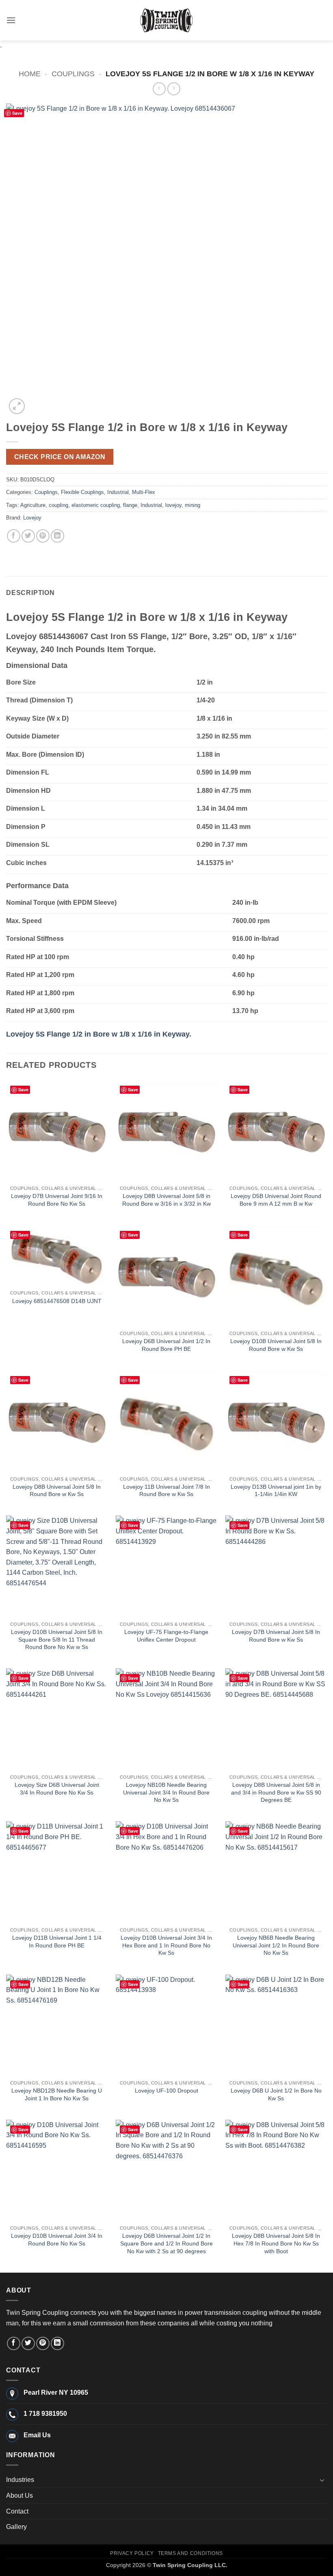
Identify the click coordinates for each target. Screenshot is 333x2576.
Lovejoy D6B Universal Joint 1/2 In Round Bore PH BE (166, 1345)
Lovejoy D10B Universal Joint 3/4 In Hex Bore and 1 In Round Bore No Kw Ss (166, 1945)
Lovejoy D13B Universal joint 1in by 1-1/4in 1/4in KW (276, 1491)
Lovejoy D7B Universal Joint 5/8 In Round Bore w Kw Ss (276, 1636)
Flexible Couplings (82, 492)
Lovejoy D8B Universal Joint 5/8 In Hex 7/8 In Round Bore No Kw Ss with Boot (276, 2243)
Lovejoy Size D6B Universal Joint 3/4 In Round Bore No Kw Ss (57, 1789)
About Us (19, 2495)
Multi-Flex (144, 492)
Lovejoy (32, 518)
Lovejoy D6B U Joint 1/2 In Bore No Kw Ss (276, 2094)
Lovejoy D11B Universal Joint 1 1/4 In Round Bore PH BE (57, 1942)
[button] (11, 20)
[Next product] (159, 89)
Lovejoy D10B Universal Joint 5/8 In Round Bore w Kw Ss (276, 1345)
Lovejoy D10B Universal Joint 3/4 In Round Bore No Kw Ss (57, 2240)
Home (30, 74)
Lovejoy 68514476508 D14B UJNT (57, 1301)
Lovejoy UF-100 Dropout (166, 2091)
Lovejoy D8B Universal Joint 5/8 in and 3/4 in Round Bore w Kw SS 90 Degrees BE (276, 1792)
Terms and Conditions (190, 2553)
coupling (58, 505)
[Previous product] (174, 89)
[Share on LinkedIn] (57, 536)
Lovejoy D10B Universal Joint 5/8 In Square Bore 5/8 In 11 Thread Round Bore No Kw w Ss (57, 1639)
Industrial (118, 492)
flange (130, 505)
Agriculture (33, 505)
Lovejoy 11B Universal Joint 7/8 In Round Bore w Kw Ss (166, 1491)
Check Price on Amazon (60, 457)
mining (192, 505)
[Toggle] (322, 2480)
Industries (20, 2480)
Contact (17, 2511)
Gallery (16, 2527)
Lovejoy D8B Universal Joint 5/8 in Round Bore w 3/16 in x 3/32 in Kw (166, 1200)
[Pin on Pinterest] (43, 536)
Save (17, 113)
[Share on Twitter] (28, 536)
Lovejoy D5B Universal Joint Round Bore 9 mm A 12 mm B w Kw (276, 1200)
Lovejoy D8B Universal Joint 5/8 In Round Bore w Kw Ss (57, 1491)
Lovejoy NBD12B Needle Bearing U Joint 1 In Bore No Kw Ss (57, 2094)
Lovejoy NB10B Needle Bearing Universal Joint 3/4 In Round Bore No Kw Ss (166, 1792)
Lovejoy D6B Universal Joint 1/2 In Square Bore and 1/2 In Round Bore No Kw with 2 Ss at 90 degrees (166, 2243)
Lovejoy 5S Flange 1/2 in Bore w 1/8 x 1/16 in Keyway (98, 1034)
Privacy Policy (132, 2553)
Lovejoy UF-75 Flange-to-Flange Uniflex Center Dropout (166, 1636)
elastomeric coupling (96, 505)
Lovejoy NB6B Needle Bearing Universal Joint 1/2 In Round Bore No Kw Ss (276, 1945)
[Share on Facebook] (14, 536)
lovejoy (173, 505)
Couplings (73, 74)
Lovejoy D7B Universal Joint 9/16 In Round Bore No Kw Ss (57, 1200)
